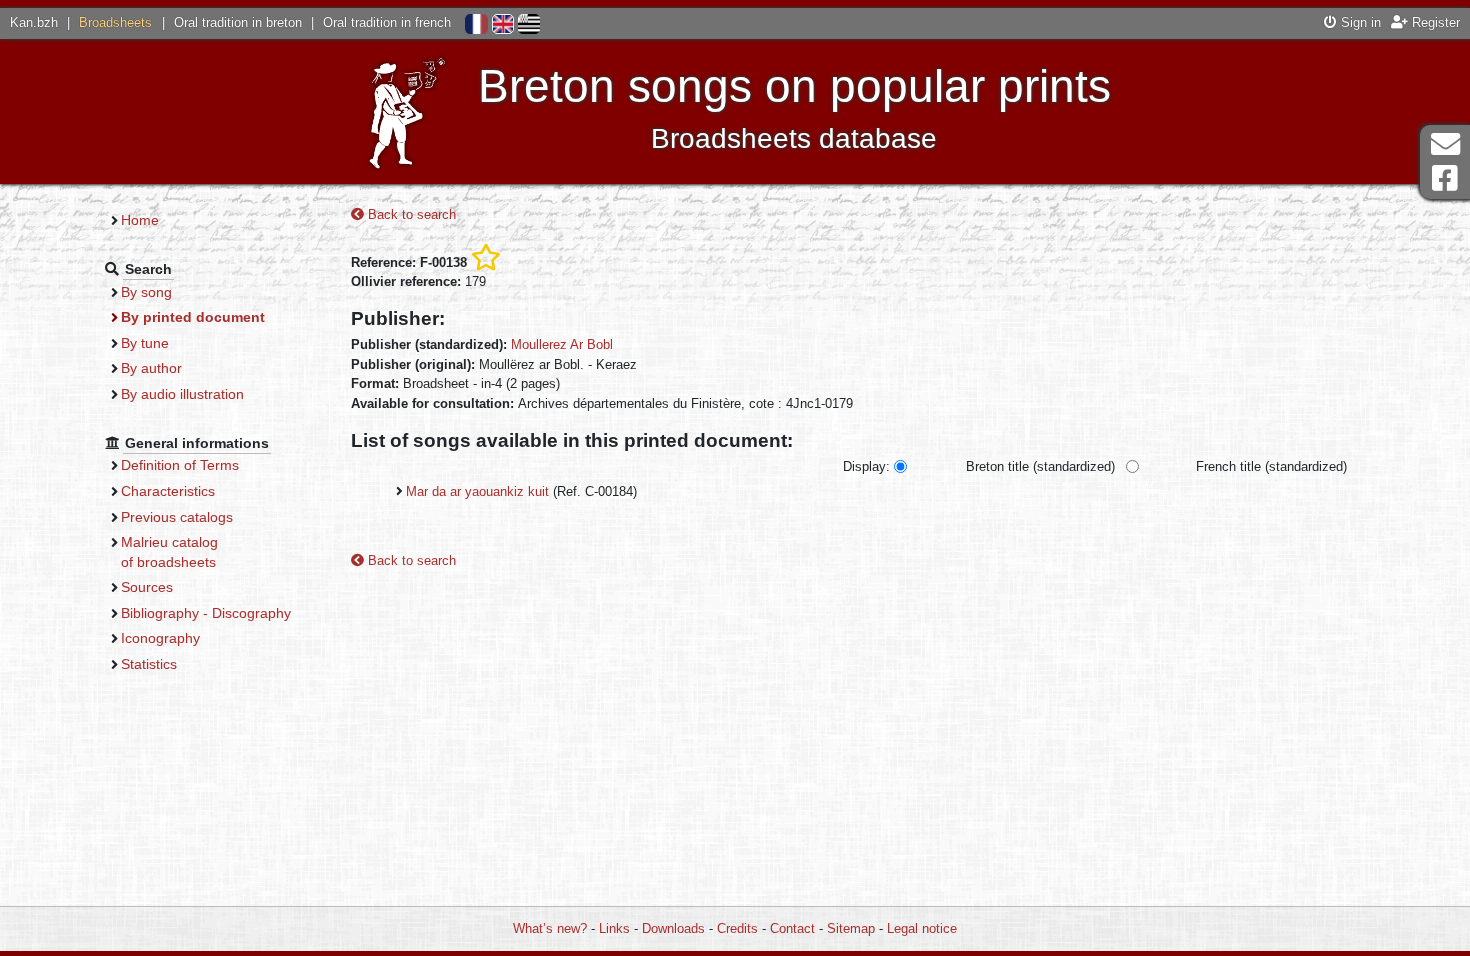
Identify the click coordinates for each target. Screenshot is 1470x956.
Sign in (1359, 22)
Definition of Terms (180, 465)
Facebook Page (1445, 178)
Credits (737, 928)
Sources (147, 587)
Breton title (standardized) (1040, 466)
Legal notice (922, 928)
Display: (866, 466)
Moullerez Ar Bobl (562, 344)
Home (140, 220)
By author (151, 368)
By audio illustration (182, 394)
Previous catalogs (177, 517)
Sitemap (851, 928)
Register (1434, 22)
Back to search (410, 214)
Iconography (160, 638)
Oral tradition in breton (238, 22)
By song (146, 292)
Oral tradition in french (387, 22)
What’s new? (550, 928)
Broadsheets (115, 22)
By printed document (193, 317)
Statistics (149, 664)
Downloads (673, 928)
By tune (145, 343)
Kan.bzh (34, 22)
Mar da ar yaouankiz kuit (477, 491)
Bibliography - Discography (206, 613)
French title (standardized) (1271, 466)
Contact (792, 928)
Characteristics (168, 491)
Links (614, 928)
